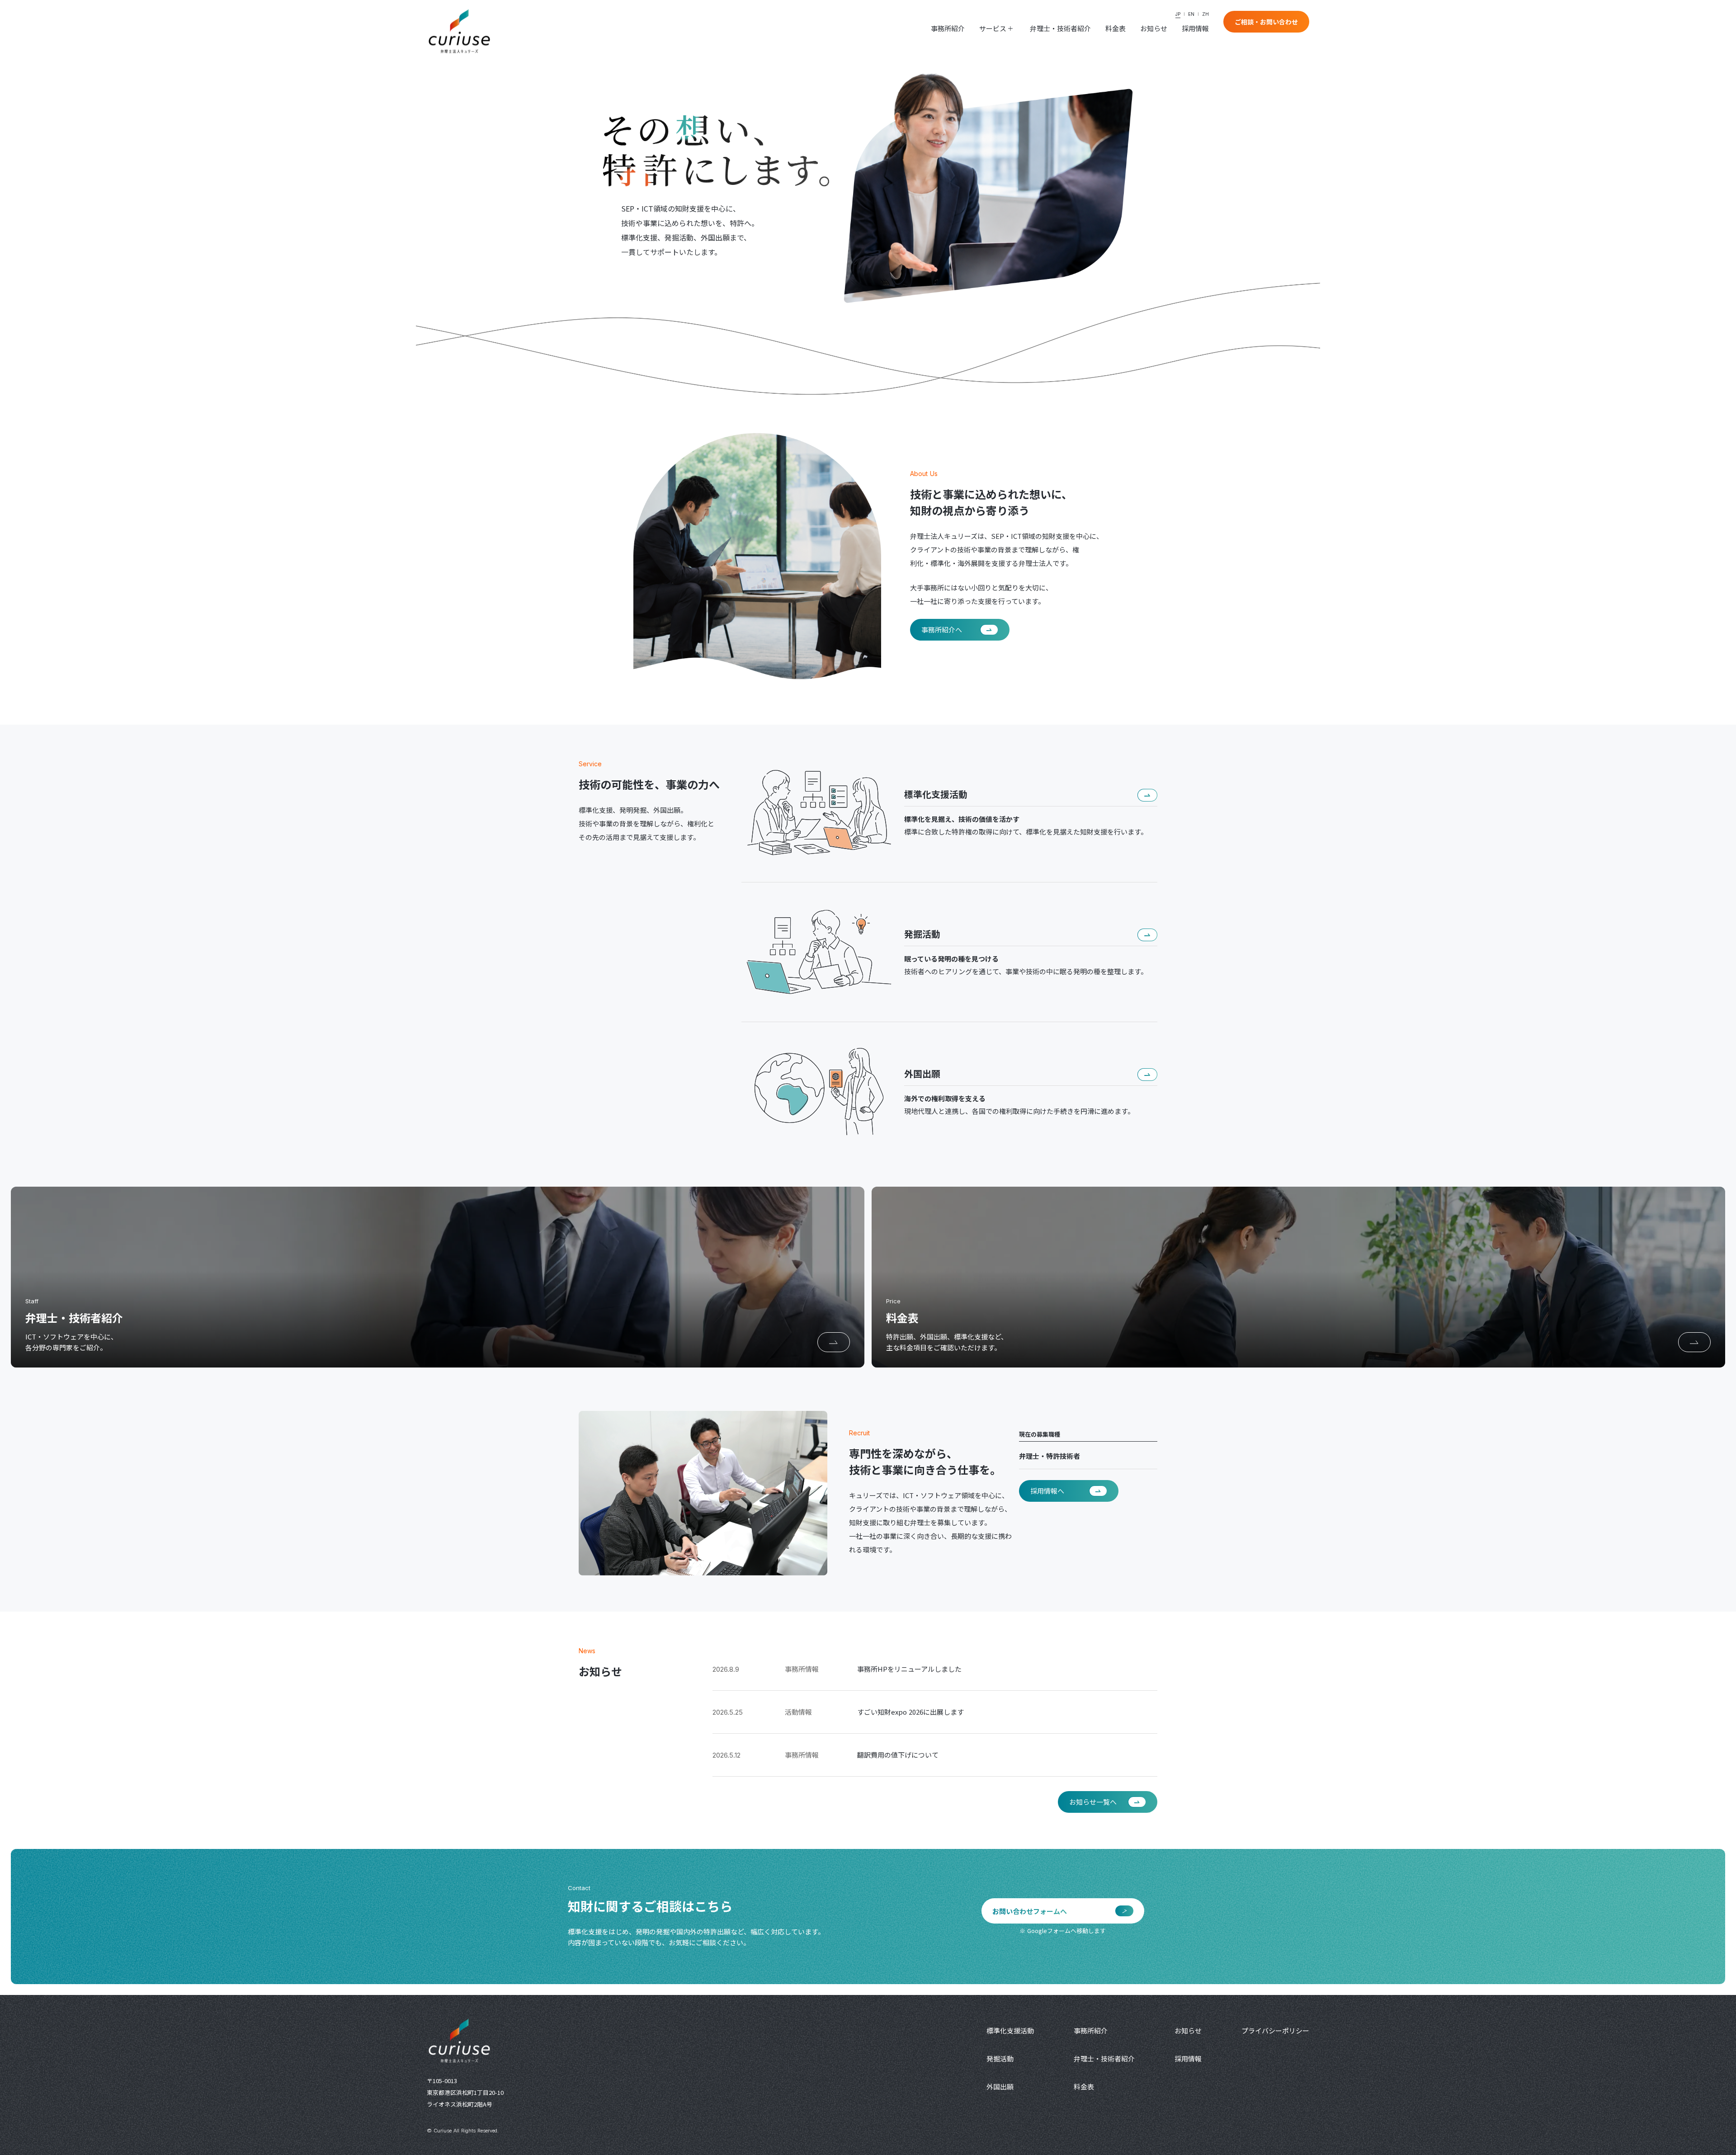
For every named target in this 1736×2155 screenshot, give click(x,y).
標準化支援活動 (1010, 2030)
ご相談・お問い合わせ (1266, 22)
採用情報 (1195, 28)
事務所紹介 (948, 28)
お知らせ (1154, 28)
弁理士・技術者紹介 (1060, 28)
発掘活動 (1000, 2058)
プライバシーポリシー (1275, 2030)
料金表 (1116, 28)
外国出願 (1000, 2087)
